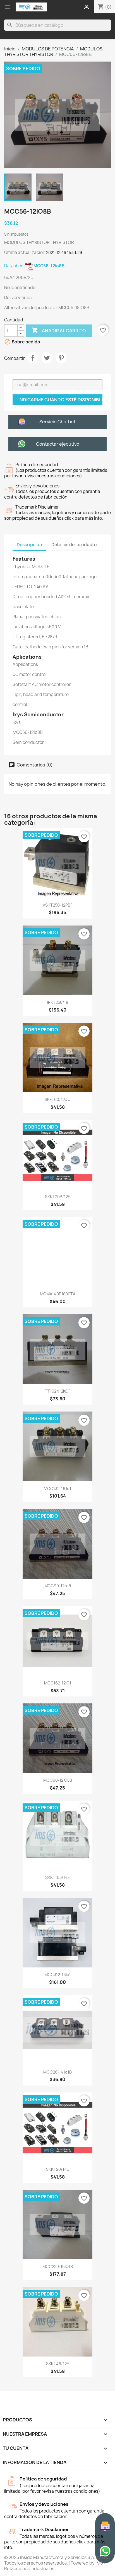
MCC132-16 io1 (57, 1489)
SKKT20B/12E (58, 1197)
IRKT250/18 (58, 1002)
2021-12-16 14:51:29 (64, 252)
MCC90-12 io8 (58, 1586)
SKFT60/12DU (57, 1099)
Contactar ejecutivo (58, 444)
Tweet (47, 358)
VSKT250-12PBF (57, 905)
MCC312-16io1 (58, 1975)
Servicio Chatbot (57, 422)
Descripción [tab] (29, 545)
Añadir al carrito (59, 330)
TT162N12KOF (58, 1391)
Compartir (33, 358)
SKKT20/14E (58, 2169)
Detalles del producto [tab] (74, 545)
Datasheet (34, 266)
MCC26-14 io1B (57, 2072)
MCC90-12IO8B (58, 1780)
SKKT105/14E (58, 1877)
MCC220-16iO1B (58, 2266)
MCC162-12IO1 (58, 1683)
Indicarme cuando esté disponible (60, 400)
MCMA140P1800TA (58, 1294)
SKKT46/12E (58, 2364)
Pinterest (61, 358)
